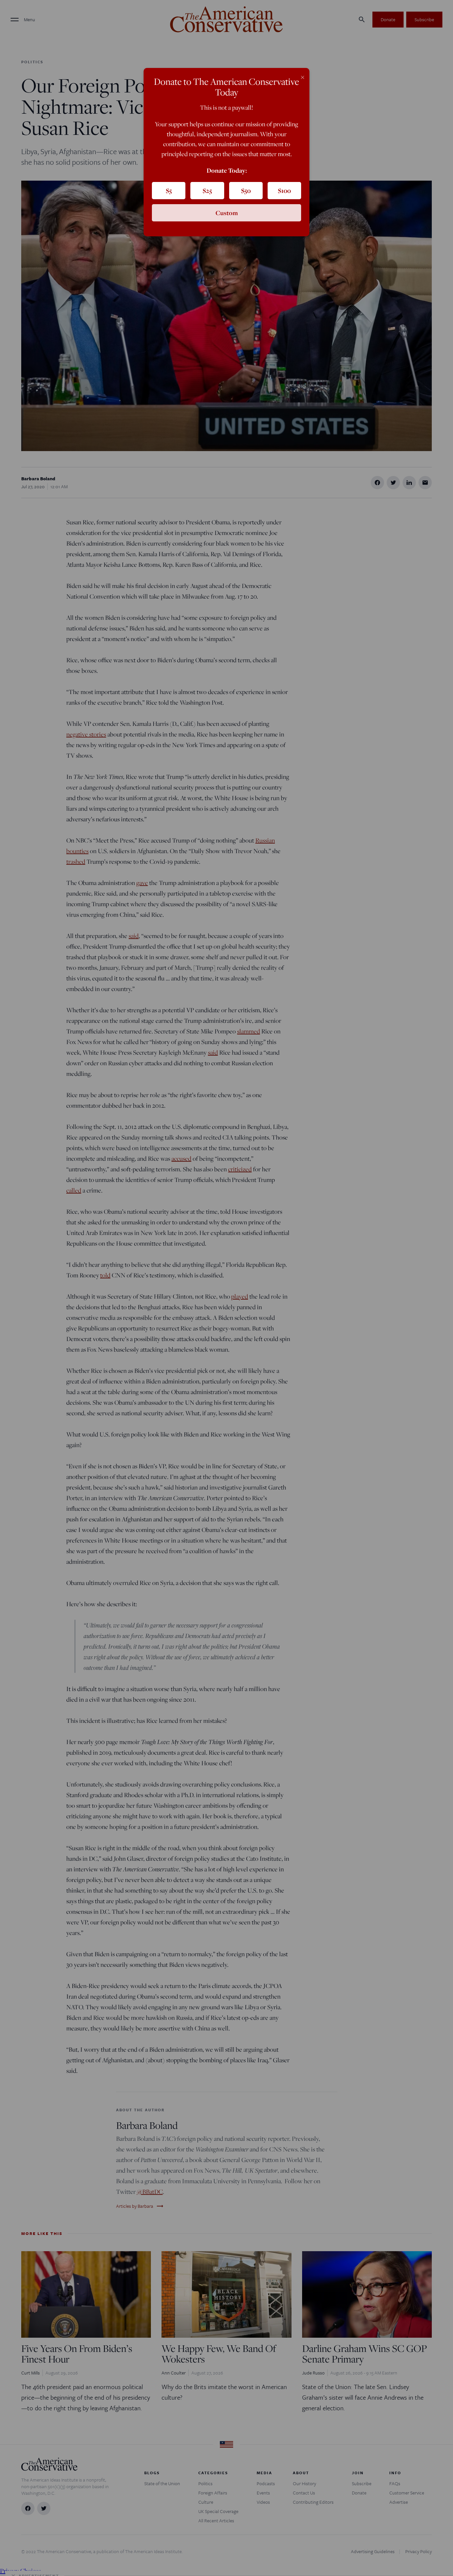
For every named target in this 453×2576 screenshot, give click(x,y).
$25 (207, 191)
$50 (246, 191)
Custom (227, 213)
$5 (169, 191)
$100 (284, 191)
